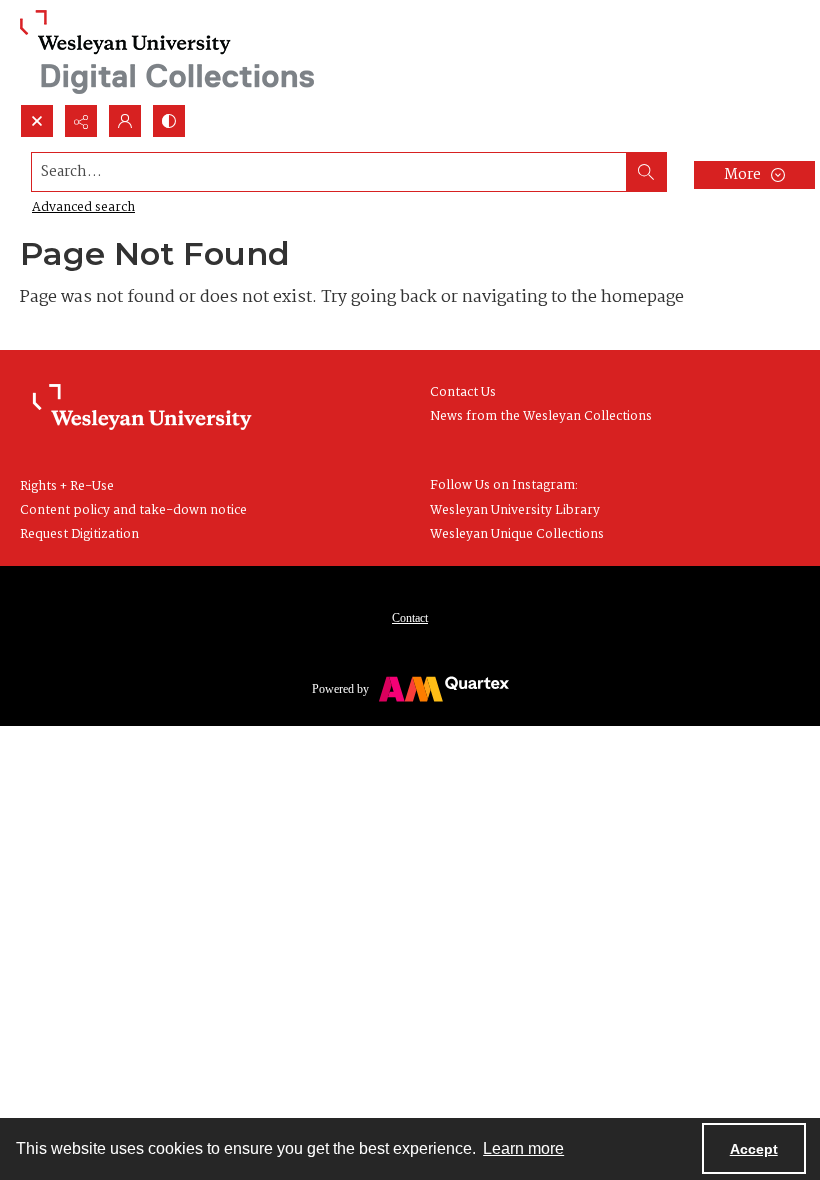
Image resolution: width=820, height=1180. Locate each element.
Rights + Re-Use (67, 486)
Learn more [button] (523, 1148)
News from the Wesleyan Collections (541, 416)
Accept (754, 1149)
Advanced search (83, 207)
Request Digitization (79, 534)
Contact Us (463, 392)
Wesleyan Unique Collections (517, 534)
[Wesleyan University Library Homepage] (142, 408)
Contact (410, 618)
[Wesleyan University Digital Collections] (167, 52)
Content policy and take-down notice (133, 510)
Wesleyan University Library (515, 510)
